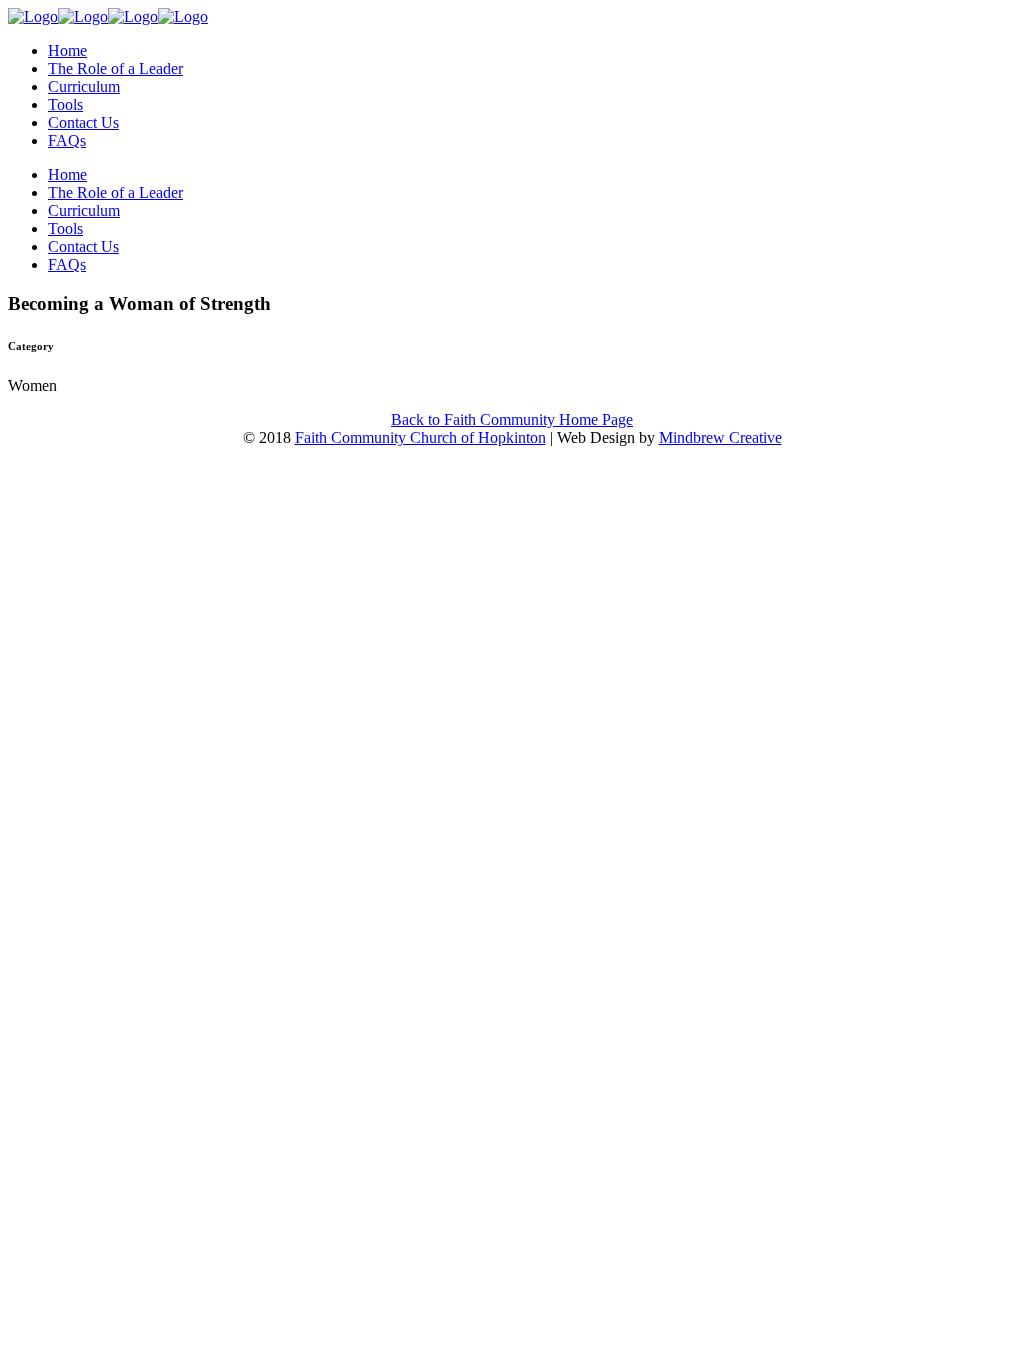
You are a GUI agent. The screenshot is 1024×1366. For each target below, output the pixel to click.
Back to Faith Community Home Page (512, 419)
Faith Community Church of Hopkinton (420, 437)
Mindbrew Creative (720, 437)
